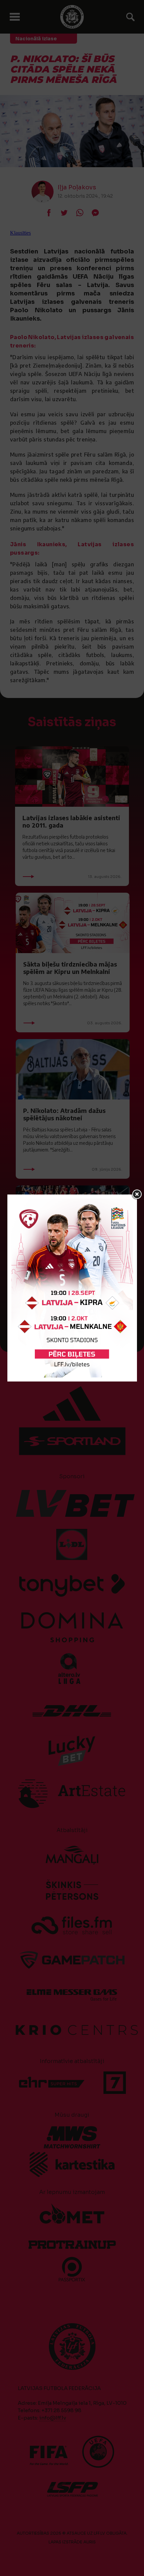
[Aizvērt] (137, 1195)
